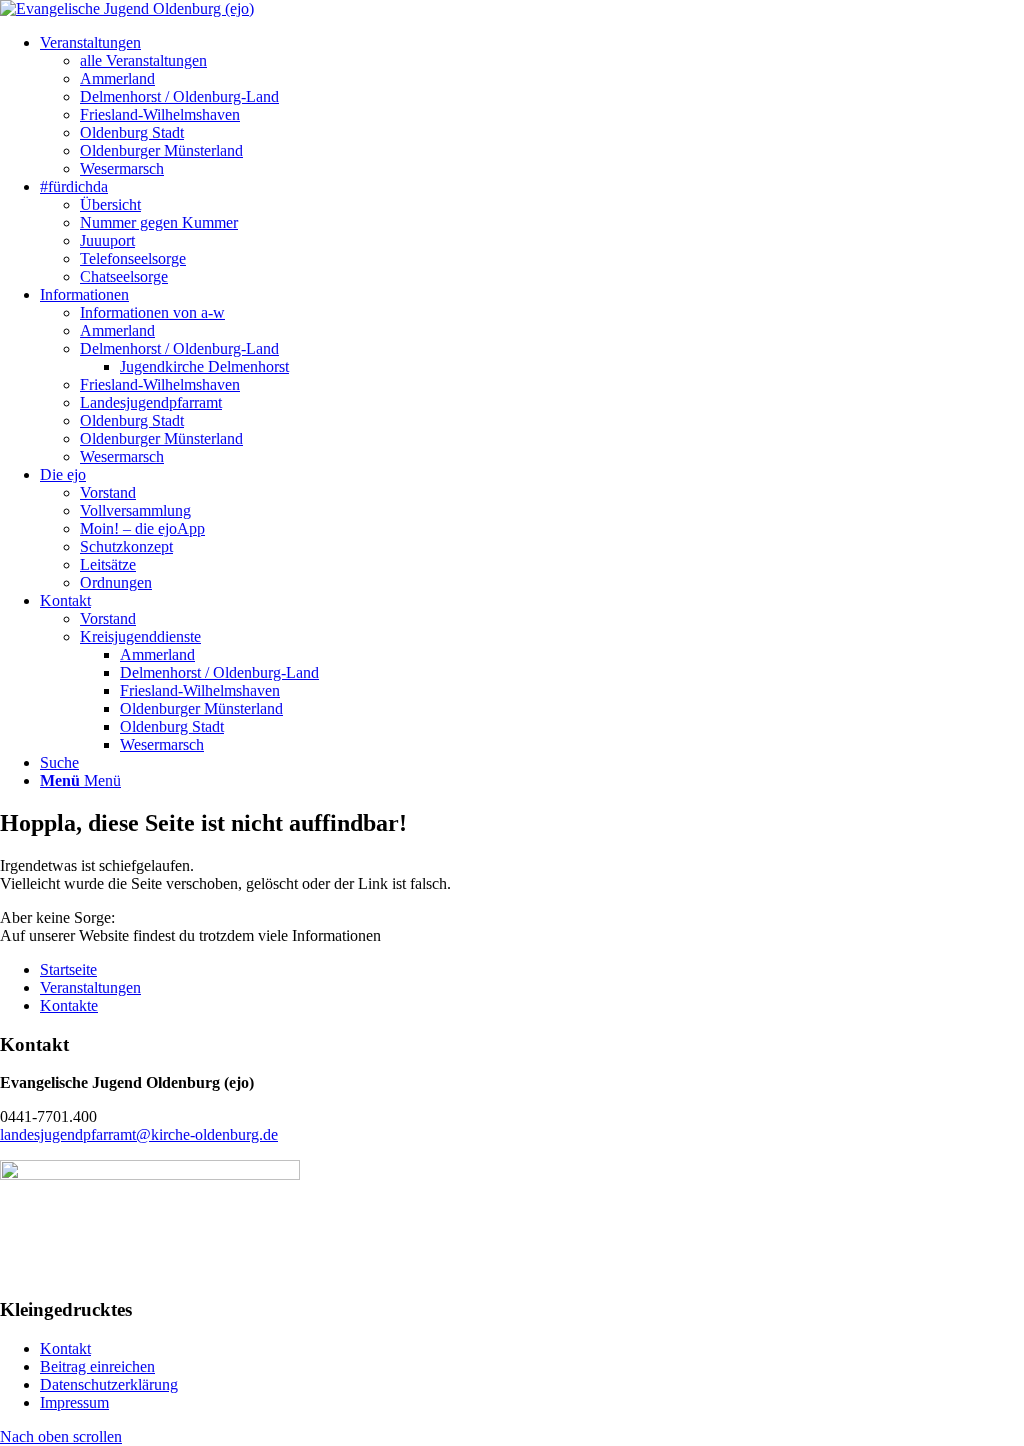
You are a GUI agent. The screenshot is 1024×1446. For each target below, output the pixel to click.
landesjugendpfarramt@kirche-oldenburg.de (139, 1134)
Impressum (74, 1402)
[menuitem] (90, 42)
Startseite (68, 969)
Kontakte (69, 1005)
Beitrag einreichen (97, 1366)
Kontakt (65, 1348)
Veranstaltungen (90, 987)
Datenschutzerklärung (109, 1384)
